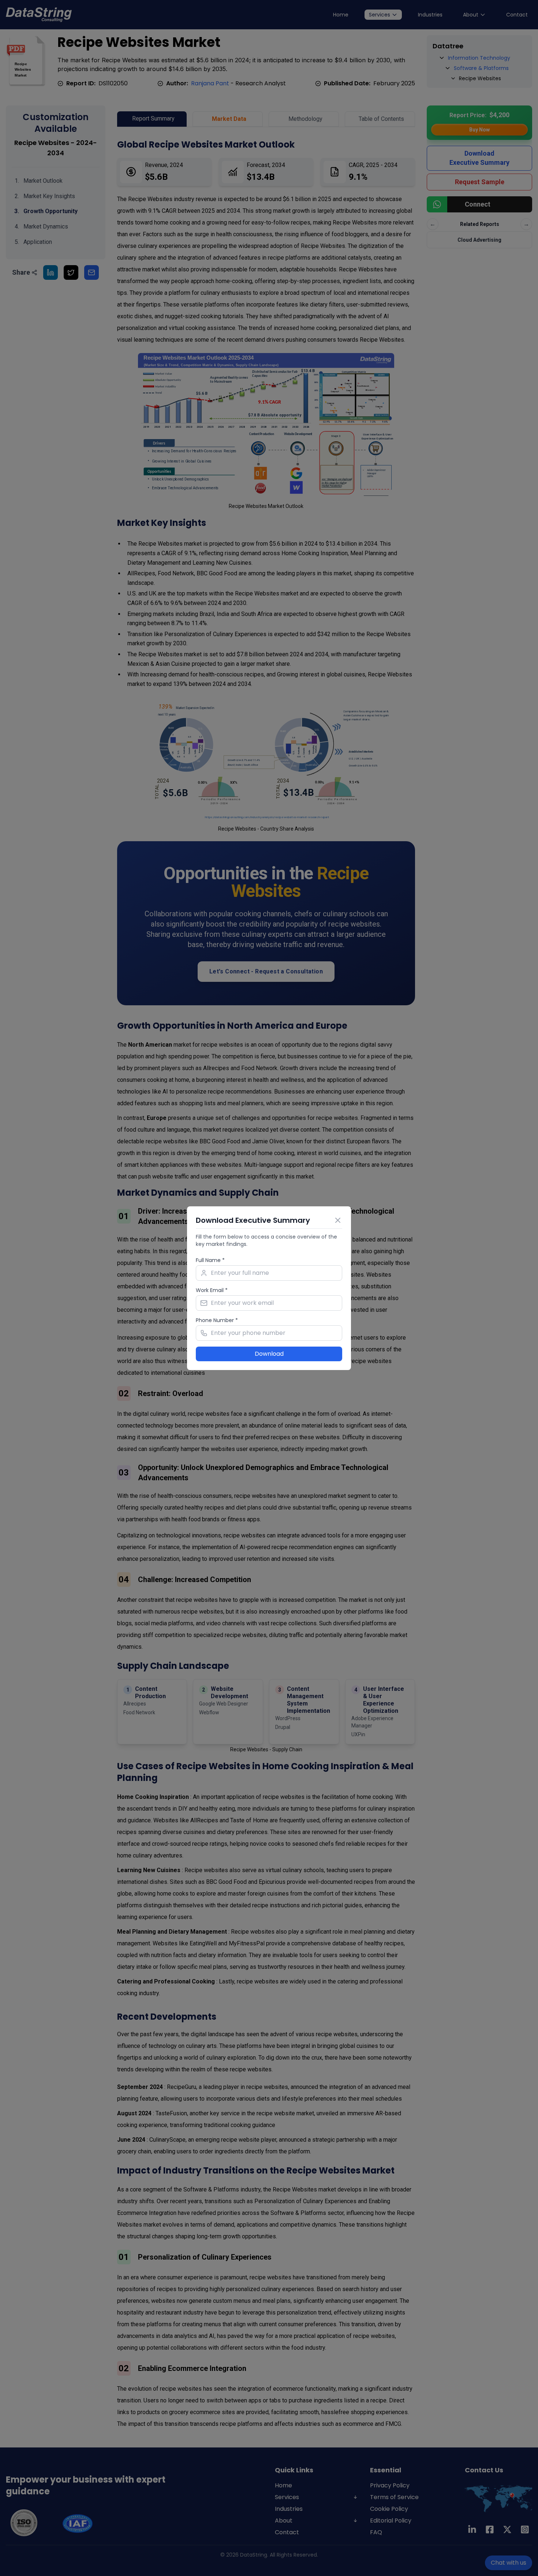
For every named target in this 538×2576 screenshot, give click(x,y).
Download (269, 1354)
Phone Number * (217, 1320)
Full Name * (210, 1260)
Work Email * (212, 1290)
